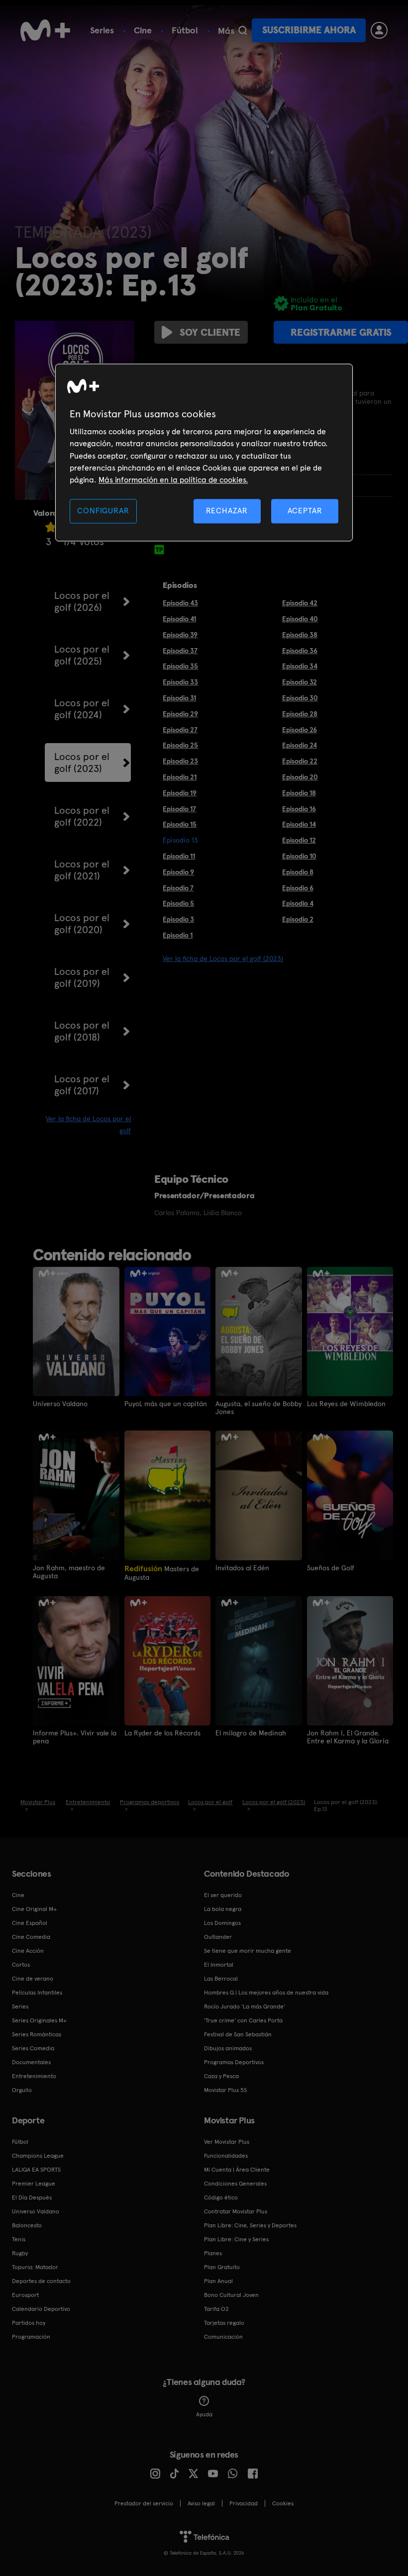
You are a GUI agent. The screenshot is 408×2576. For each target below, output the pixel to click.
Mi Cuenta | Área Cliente (237, 2170)
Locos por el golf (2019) (82, 977)
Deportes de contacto (41, 2281)
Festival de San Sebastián (238, 2034)
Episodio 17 (179, 809)
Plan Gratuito (222, 2267)
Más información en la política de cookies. (173, 480)
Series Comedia (33, 2048)
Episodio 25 (180, 745)
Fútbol (185, 30)
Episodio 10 (299, 856)
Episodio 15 (180, 824)
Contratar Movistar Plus (236, 2211)
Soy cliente (210, 332)
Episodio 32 (300, 682)
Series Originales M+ (39, 2020)
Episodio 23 (180, 761)
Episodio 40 (300, 619)
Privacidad (244, 2503)
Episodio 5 (178, 903)
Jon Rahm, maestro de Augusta (69, 1572)
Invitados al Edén (242, 1568)
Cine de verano (33, 1979)
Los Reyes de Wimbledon (346, 1404)
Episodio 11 (179, 856)
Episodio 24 (300, 745)
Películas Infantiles (37, 1993)
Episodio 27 (180, 730)
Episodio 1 (178, 935)
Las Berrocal (221, 1979)
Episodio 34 (300, 666)
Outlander (218, 1937)
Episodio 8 (298, 872)
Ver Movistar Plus (227, 2142)
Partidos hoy (29, 2323)
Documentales (31, 2062)
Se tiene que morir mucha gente (248, 1951)
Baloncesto (27, 2225)
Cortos (21, 1965)
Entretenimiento (34, 2076)
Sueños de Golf (331, 1568)
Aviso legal (201, 2503)
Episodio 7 (178, 888)
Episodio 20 (300, 777)
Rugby (20, 2253)
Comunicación (223, 2337)
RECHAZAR (227, 511)
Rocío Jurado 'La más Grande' (245, 2006)
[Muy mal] (51, 527)
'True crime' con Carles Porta (243, 2020)
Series (102, 30)
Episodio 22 (300, 761)
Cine (143, 30)
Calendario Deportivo (41, 2309)
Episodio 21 (180, 777)
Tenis (19, 2239)
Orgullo (22, 2090)
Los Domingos (222, 1923)
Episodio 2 (298, 919)
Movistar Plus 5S (225, 2090)
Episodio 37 (180, 651)
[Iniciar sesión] (379, 30)
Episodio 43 (180, 603)
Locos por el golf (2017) (82, 1085)
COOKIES (283, 2503)
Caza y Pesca (221, 2076)
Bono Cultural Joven (231, 2295)
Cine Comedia (31, 1937)
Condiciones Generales (235, 2184)
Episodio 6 (298, 888)
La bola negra (223, 1909)
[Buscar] (243, 30)
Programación (31, 2337)
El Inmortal (219, 1965)
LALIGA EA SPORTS (36, 2170)
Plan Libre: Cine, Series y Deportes (250, 2225)
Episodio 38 (300, 635)
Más (226, 31)
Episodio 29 (180, 714)
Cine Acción (28, 1951)
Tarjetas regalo (224, 2323)
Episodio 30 (300, 698)
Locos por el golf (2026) (82, 601)
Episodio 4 (298, 903)
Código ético (221, 2197)
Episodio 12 (299, 840)
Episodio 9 (178, 872)
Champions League (38, 2156)
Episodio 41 (179, 619)
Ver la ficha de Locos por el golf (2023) (223, 958)
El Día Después (32, 2197)
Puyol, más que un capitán (166, 1404)
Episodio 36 (300, 651)
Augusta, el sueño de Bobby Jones (258, 1408)
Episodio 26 (300, 730)
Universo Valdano (60, 1404)
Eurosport (25, 2295)
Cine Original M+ (34, 1909)
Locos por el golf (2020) (82, 924)
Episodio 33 (180, 682)
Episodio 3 (178, 919)
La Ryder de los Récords (162, 1733)
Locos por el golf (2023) (82, 763)
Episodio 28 (300, 714)
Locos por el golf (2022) (82, 816)
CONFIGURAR (103, 511)
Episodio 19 (180, 793)
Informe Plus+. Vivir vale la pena (75, 1737)
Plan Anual (218, 2281)
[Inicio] (45, 30)
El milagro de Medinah (251, 1733)
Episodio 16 (299, 809)
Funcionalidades (226, 2156)
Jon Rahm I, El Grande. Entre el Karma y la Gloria (348, 1737)
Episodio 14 (299, 824)
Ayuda (204, 2414)
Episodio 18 (299, 793)
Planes (213, 2253)
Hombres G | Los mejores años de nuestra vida (266, 1993)
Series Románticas (37, 2034)
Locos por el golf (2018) (82, 1031)
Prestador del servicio (144, 2503)
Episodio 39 (180, 635)
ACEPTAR (305, 511)
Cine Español (30, 1923)
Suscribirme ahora (309, 30)
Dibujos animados (228, 2048)
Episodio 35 (180, 666)
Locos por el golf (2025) (82, 655)
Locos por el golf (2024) (82, 709)
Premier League (34, 2184)
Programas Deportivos (234, 2062)
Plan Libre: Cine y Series (236, 2239)
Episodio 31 (179, 698)
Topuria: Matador (35, 2267)
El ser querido (223, 1895)
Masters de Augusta (162, 1573)
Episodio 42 (300, 603)
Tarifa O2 (216, 2309)
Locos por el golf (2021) (82, 870)
